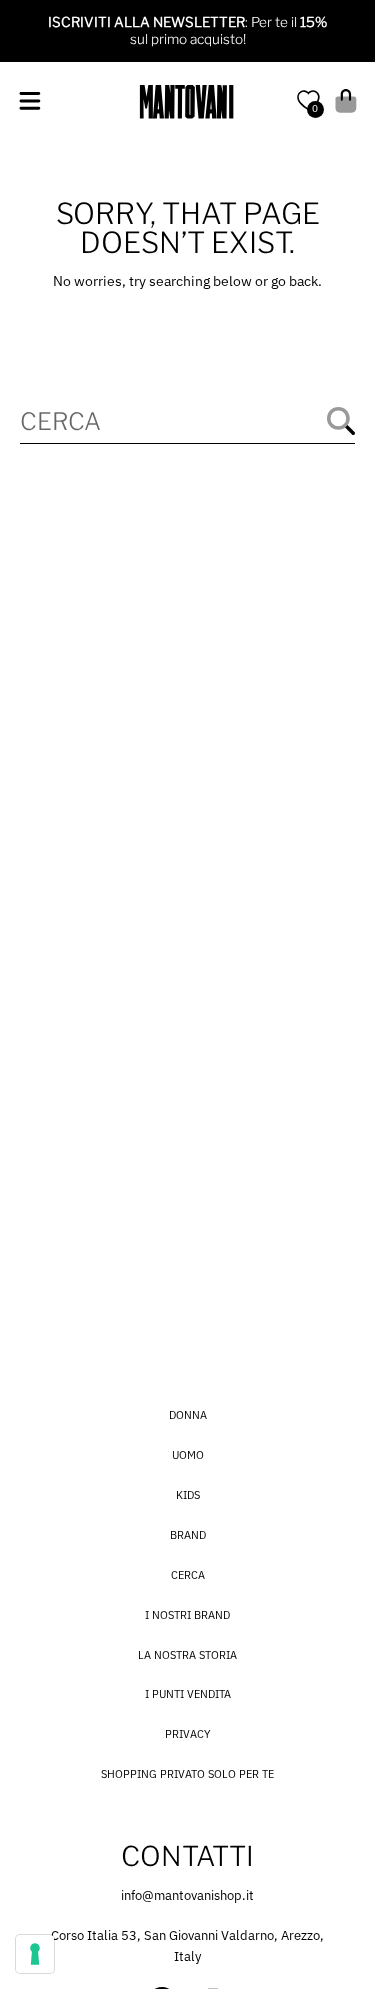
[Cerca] (341, 421)
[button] (29, 101)
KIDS (188, 1495)
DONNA (188, 1415)
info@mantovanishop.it (187, 1895)
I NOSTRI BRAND (187, 1615)
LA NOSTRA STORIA (187, 1655)
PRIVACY (188, 1734)
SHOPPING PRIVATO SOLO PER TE (187, 1774)
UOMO (188, 1455)
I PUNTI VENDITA (188, 1694)
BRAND (188, 1535)
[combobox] (187, 421)
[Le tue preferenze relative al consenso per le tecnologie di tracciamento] (35, 1954)
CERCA (188, 1575)
